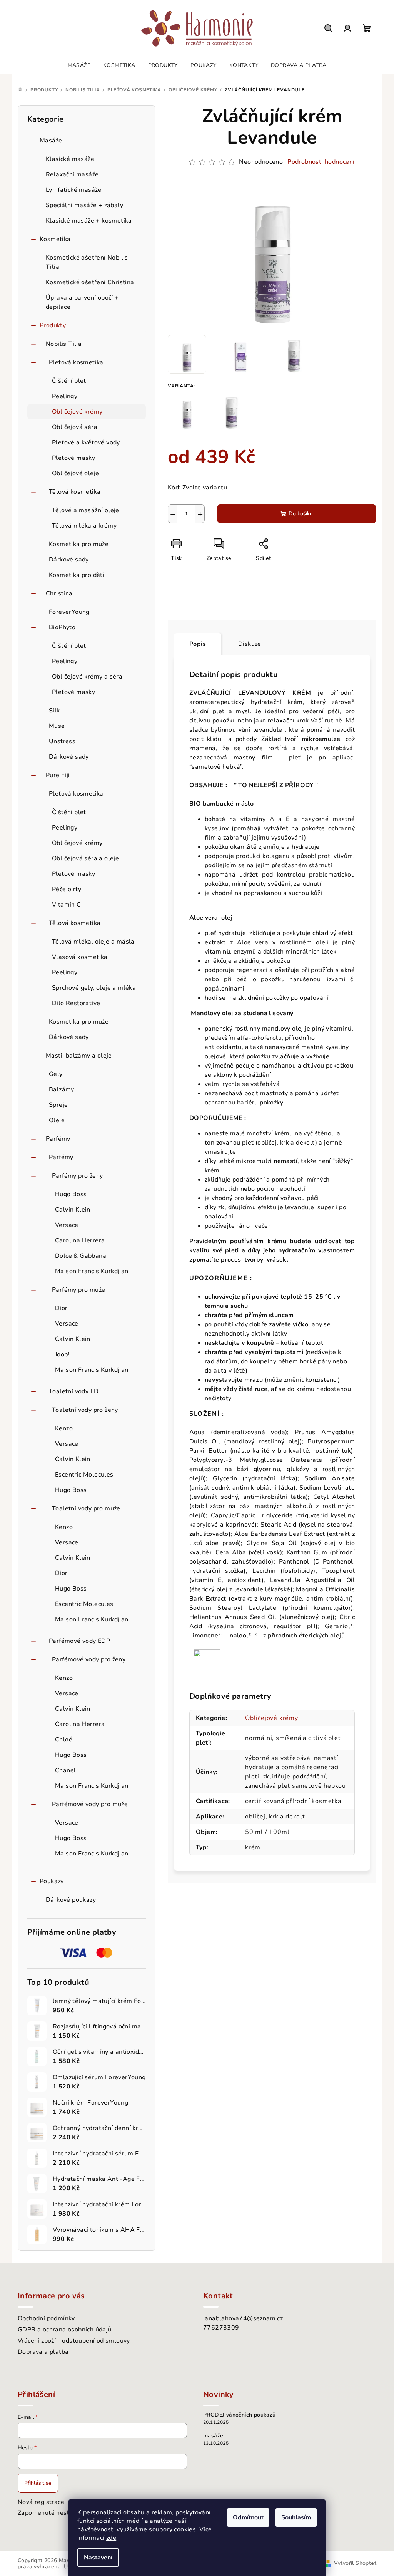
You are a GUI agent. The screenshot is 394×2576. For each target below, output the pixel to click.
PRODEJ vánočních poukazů (240, 2415)
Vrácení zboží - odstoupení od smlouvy (74, 2341)
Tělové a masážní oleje (86, 510)
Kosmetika (55, 239)
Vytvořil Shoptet (355, 2563)
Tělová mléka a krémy (84, 526)
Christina (59, 593)
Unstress (62, 741)
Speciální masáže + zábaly (84, 205)
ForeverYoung (69, 612)
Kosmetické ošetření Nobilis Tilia (87, 262)
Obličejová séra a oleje (85, 858)
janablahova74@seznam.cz (243, 2318)
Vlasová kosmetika (80, 957)
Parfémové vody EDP (79, 1641)
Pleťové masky (73, 458)
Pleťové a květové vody (86, 442)
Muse (57, 726)
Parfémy (58, 1139)
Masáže (51, 141)
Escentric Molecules (84, 1475)
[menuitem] (79, 65)
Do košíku (301, 514)
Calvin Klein (73, 1210)
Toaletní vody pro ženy (85, 1410)
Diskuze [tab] (250, 644)
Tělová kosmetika (75, 492)
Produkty (53, 325)
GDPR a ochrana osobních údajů (65, 2330)
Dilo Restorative (76, 1003)
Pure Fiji (58, 775)
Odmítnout (248, 2517)
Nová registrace (41, 2502)
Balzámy (62, 1089)
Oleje (57, 1120)
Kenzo (64, 1428)
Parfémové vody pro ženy (89, 1659)
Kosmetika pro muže (79, 544)
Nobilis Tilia (64, 344)
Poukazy (52, 1881)
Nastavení (98, 2558)
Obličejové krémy (77, 412)
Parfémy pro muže (78, 1290)
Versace (67, 1225)
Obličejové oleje (75, 473)
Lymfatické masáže (74, 190)
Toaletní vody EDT (76, 1391)
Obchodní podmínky (46, 2318)
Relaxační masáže (72, 174)
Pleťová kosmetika (76, 362)
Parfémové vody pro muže (90, 1804)
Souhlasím (296, 2517)
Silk (54, 711)
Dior (61, 1308)
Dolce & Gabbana (81, 1256)
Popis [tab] (198, 644)
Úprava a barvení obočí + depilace (82, 302)
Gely (56, 1074)
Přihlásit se (38, 2483)
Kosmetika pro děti (77, 575)
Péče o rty (67, 889)
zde (111, 2538)
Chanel (65, 1770)
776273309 (221, 2328)
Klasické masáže (70, 159)
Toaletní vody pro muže (86, 1508)
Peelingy (65, 396)
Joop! (62, 1354)
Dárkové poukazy (71, 1900)
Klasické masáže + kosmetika (89, 221)
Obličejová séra (75, 427)
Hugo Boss (71, 1194)
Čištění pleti (70, 381)
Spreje (58, 1105)
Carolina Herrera (80, 1240)
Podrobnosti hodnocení (321, 162)
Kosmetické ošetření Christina (90, 282)
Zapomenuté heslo (45, 2513)
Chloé (64, 1740)
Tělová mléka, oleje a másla (93, 942)
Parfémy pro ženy (77, 1176)
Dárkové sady (69, 560)
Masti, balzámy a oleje (79, 1056)
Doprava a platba (43, 2352)
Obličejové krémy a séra (87, 677)
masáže (213, 2436)
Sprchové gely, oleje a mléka (94, 988)
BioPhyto (62, 627)
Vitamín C (67, 905)
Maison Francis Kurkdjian (92, 1271)
